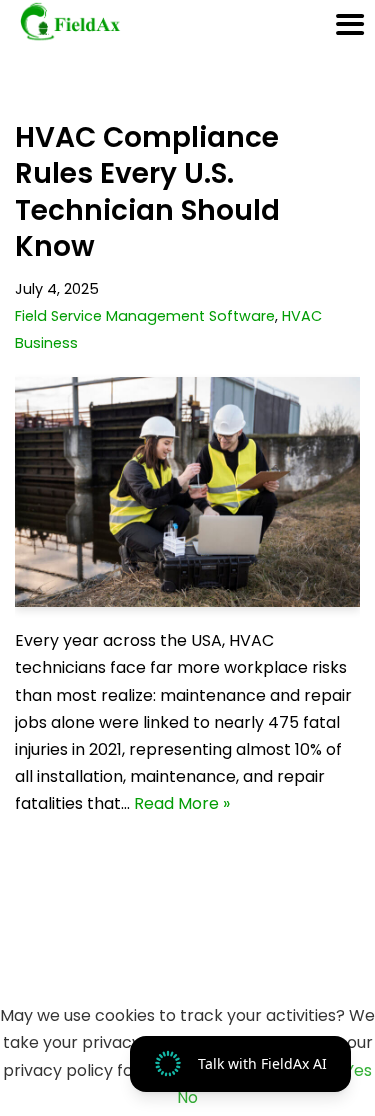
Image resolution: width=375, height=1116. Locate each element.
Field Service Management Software (145, 316)
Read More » (182, 803)
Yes (358, 1070)
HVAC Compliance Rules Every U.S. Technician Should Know (147, 192)
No (187, 1097)
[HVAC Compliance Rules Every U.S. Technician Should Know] (187, 492)
